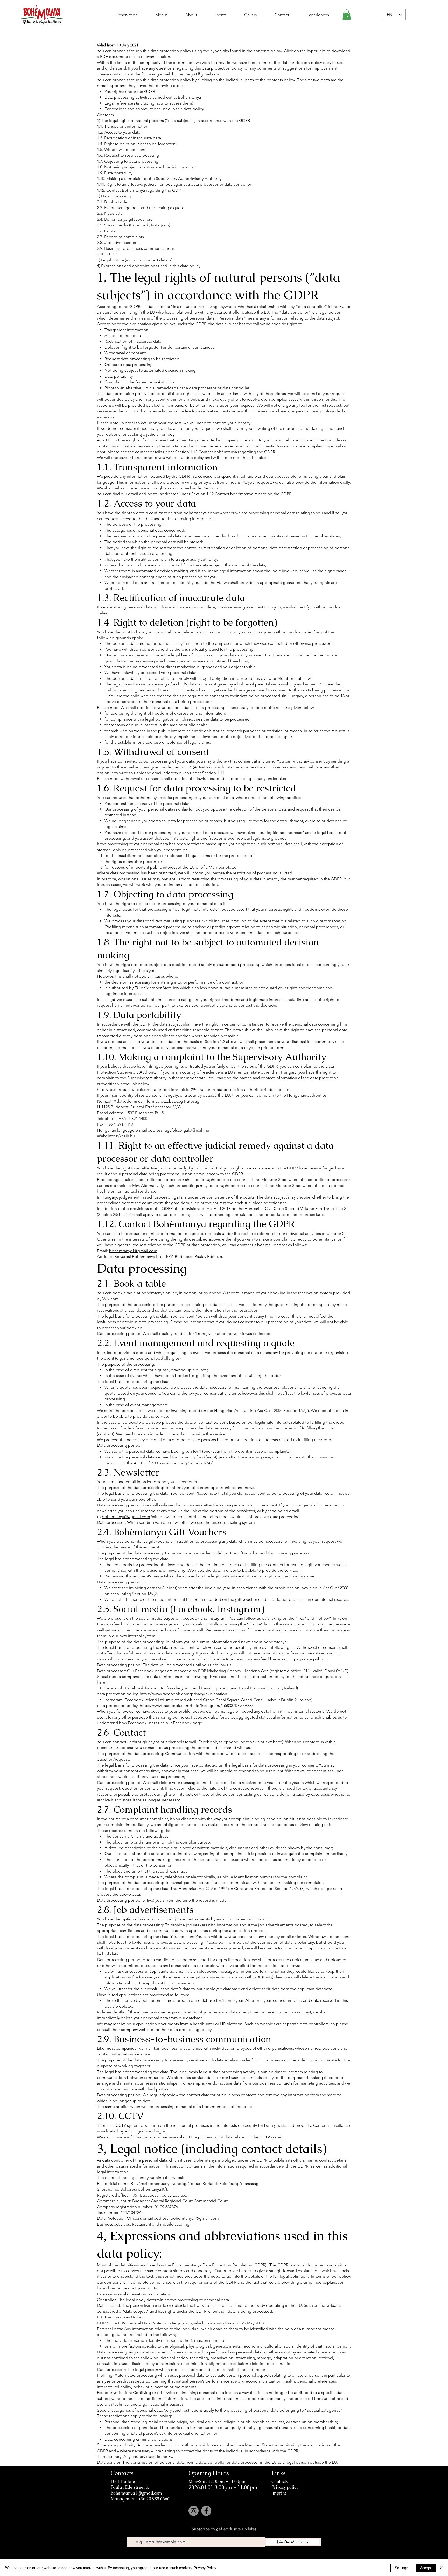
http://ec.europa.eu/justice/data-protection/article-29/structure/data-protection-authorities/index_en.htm (194, 1089)
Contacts (280, 2481)
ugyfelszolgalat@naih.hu (187, 1130)
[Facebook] (206, 2511)
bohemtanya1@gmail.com (196, 74)
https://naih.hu (121, 1136)
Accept (426, 2568)
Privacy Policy (205, 2568)
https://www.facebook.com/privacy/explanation (183, 1694)
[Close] (442, 2568)
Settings (401, 2568)
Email (132, 2534)
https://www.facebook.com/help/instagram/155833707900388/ (197, 1705)
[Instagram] (194, 2511)
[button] (347, 15)
